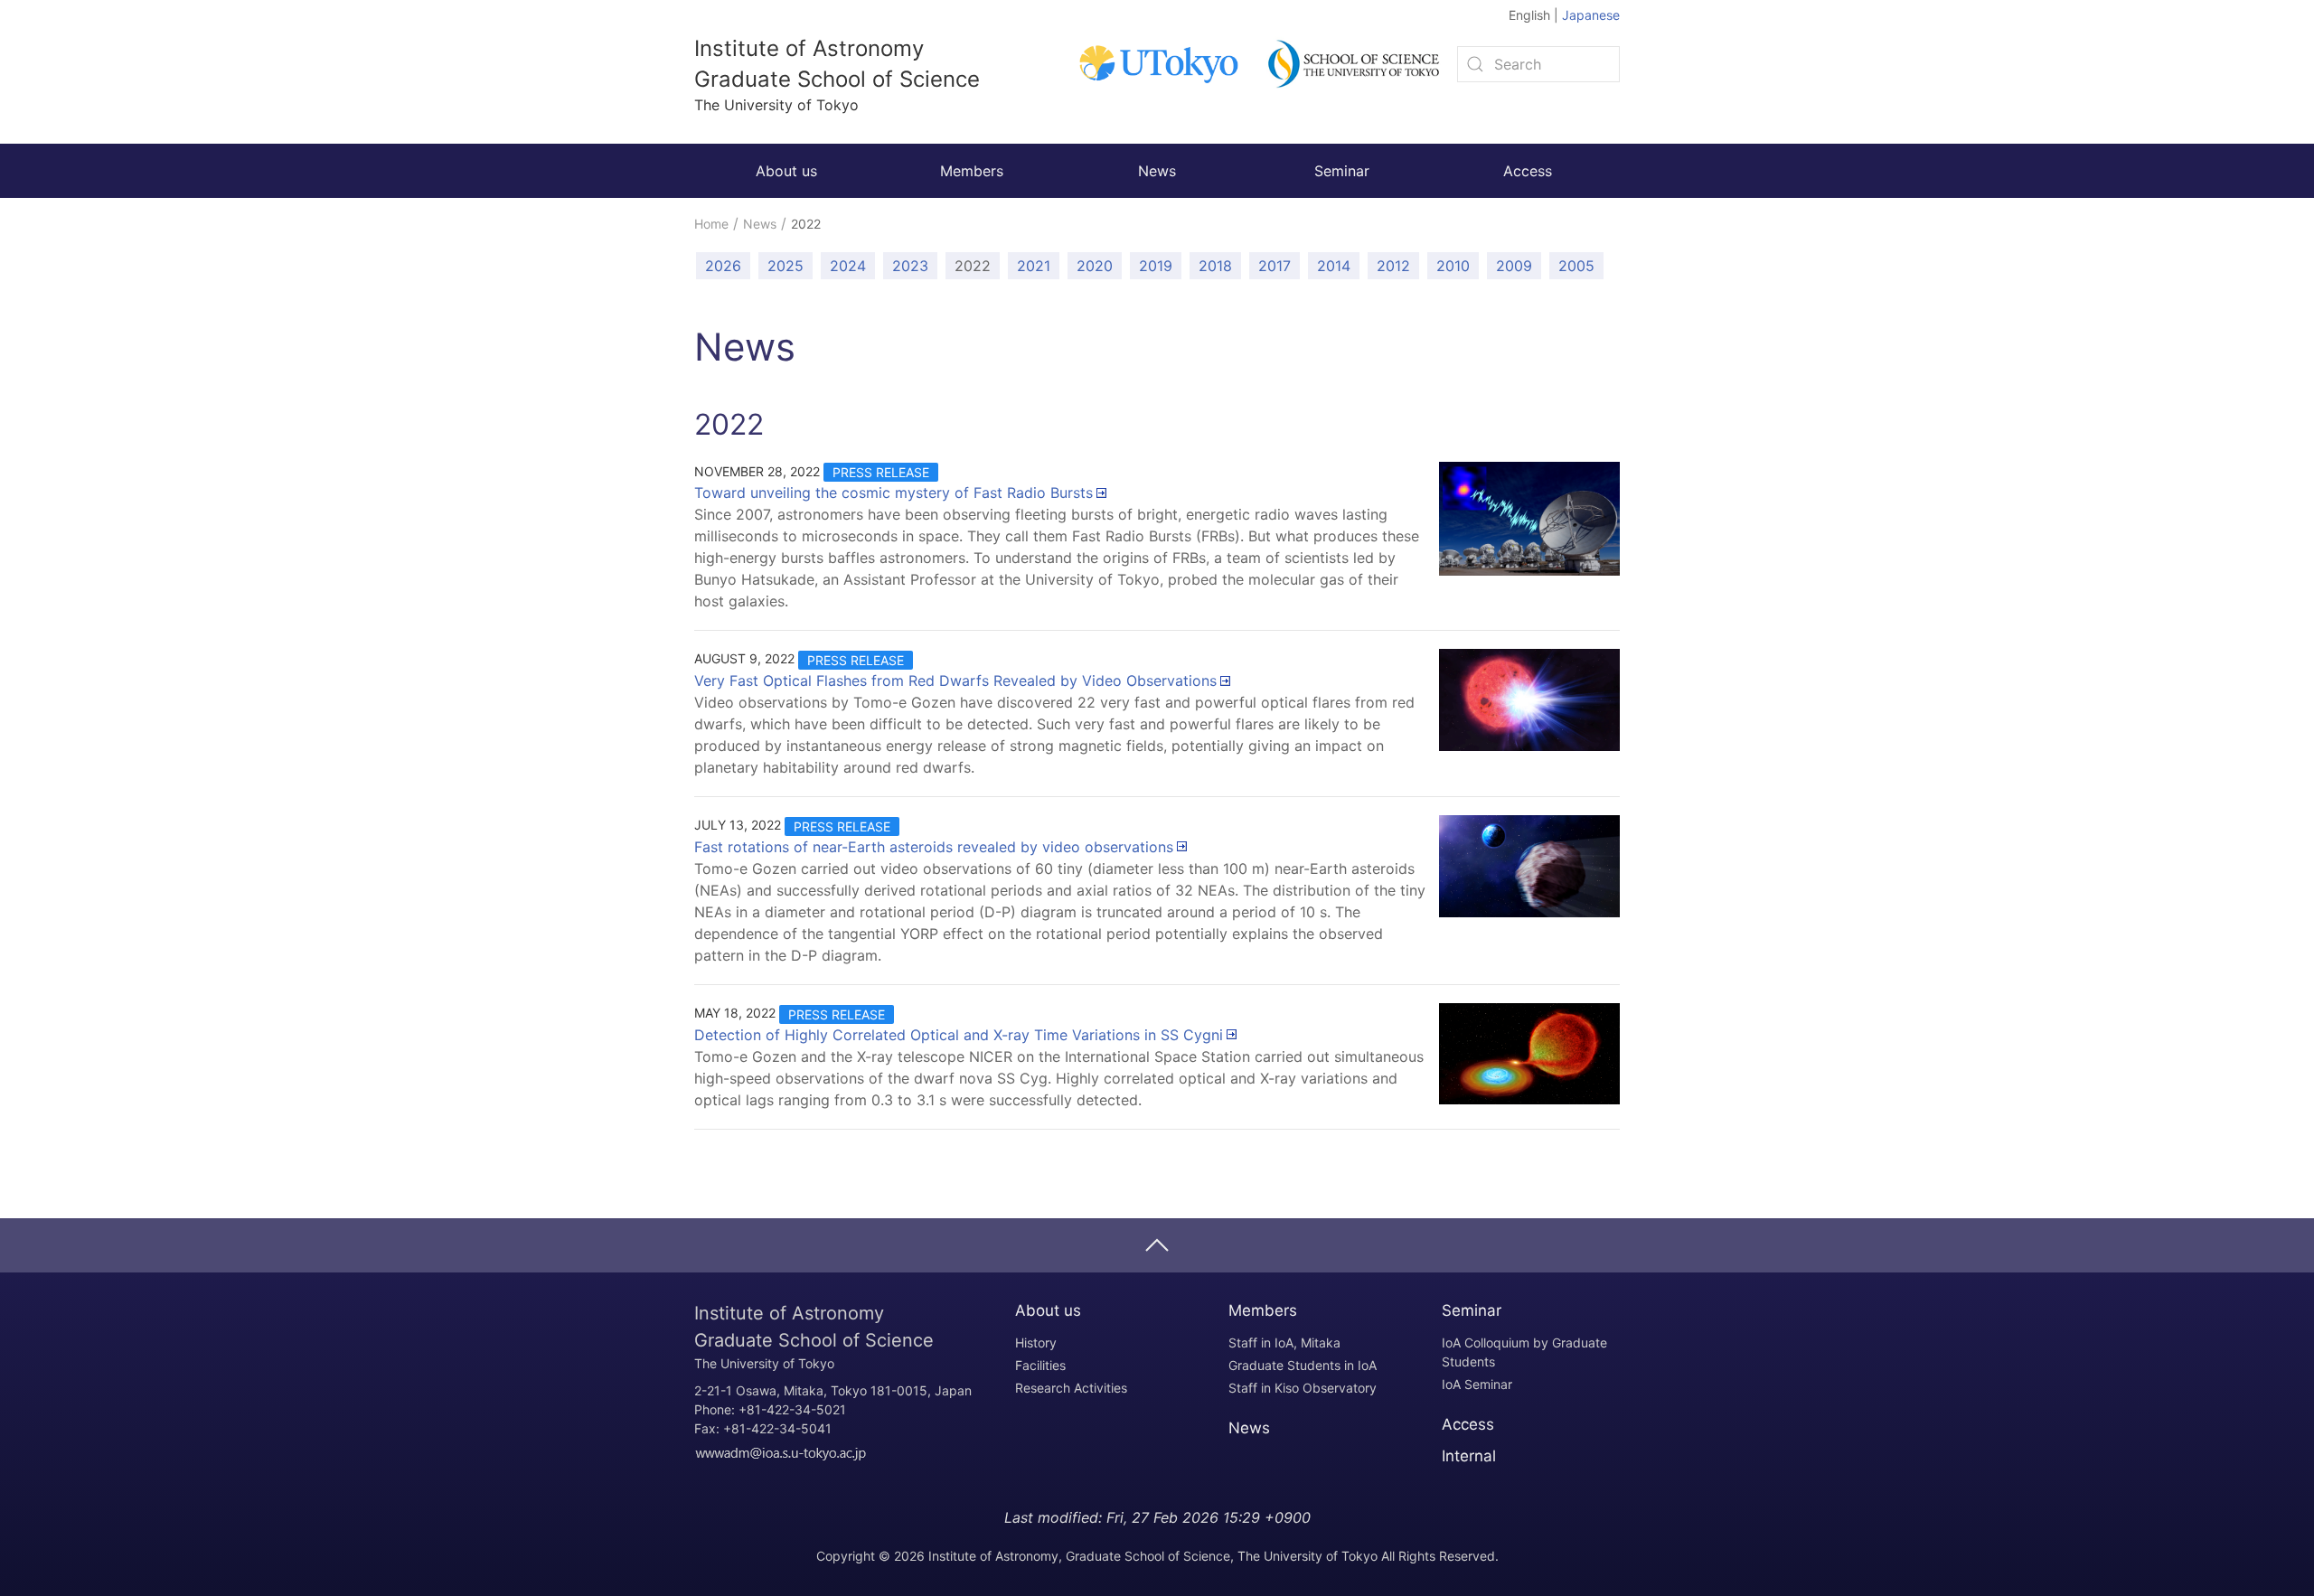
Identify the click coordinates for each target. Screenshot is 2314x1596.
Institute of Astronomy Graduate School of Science (837, 75)
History (1036, 1343)
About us (786, 171)
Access (1528, 171)
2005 (1576, 266)
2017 (1275, 266)
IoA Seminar (1477, 1384)
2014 (1334, 266)
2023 (910, 266)
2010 (1453, 266)
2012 (1393, 266)
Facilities (1040, 1365)
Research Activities (1071, 1388)
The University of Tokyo (814, 1339)
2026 (723, 266)
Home (711, 224)
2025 (785, 266)
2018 (1215, 266)
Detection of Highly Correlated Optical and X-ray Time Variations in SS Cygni (959, 1035)
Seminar (1342, 171)
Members (972, 171)
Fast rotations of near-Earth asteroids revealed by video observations (934, 847)
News (1157, 171)
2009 (1514, 266)
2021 (1034, 266)
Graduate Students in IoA (1303, 1365)
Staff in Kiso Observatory (1303, 1388)
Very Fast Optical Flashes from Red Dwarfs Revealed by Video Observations (955, 681)
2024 (848, 266)
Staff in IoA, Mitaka (1284, 1343)
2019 (1156, 266)
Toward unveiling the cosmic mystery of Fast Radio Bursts (894, 493)
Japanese (1591, 15)
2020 (1095, 266)
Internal (1469, 1456)
